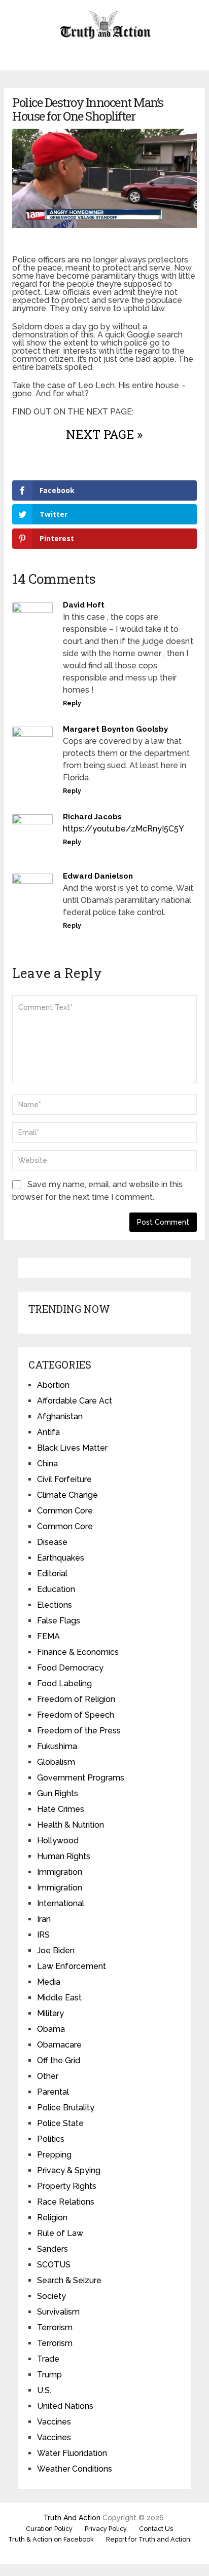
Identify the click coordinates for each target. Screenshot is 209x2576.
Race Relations (66, 2202)
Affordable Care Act (75, 1401)
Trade (48, 2359)
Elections (55, 1605)
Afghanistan (60, 1416)
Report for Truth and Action (148, 2539)
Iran (44, 1919)
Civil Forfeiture (64, 1479)
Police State (60, 2123)
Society (51, 2296)
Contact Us (156, 2529)
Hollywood (58, 1841)
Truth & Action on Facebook (51, 2539)
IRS (43, 1935)
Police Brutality (66, 2108)
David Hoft (84, 605)
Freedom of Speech (76, 1715)
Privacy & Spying (69, 2170)
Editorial (52, 1574)
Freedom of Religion (76, 1699)
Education (56, 1589)
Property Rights (67, 2186)
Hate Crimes (61, 1809)
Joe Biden (56, 1950)
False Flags (59, 1621)
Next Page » (104, 434)
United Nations (65, 2406)
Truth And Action (72, 2518)
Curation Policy (49, 2529)
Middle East (59, 1998)
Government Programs (81, 1778)
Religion (52, 2218)
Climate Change (67, 1495)
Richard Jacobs (92, 817)
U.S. (44, 2390)
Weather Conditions (75, 2469)
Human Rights (64, 1856)
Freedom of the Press (79, 1731)
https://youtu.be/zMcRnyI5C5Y (124, 829)
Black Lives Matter (72, 1448)
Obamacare (59, 2045)
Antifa (48, 1432)
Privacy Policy (106, 2529)
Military (50, 2013)
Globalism (56, 1762)
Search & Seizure (69, 2280)
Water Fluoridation (72, 2453)
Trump (49, 2375)
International (61, 1903)
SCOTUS (54, 2265)
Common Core (65, 1511)
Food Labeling (64, 1683)
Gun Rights (58, 1793)
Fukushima (57, 1746)
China (47, 1464)
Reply (72, 703)
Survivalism (58, 2312)
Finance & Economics (78, 1652)
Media (49, 1982)
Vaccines (54, 2422)
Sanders (53, 2249)
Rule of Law (60, 2233)
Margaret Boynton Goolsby (115, 729)
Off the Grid (59, 2060)
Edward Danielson (98, 876)
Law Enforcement (72, 1966)
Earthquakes (61, 1558)
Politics (51, 2139)
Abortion (53, 1385)
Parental (53, 2092)
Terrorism (55, 2327)
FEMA (48, 1636)
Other (48, 2076)
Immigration (60, 1872)
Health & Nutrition (71, 1825)
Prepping (54, 2155)
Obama (51, 2029)
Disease (52, 1542)
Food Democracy (70, 1668)
